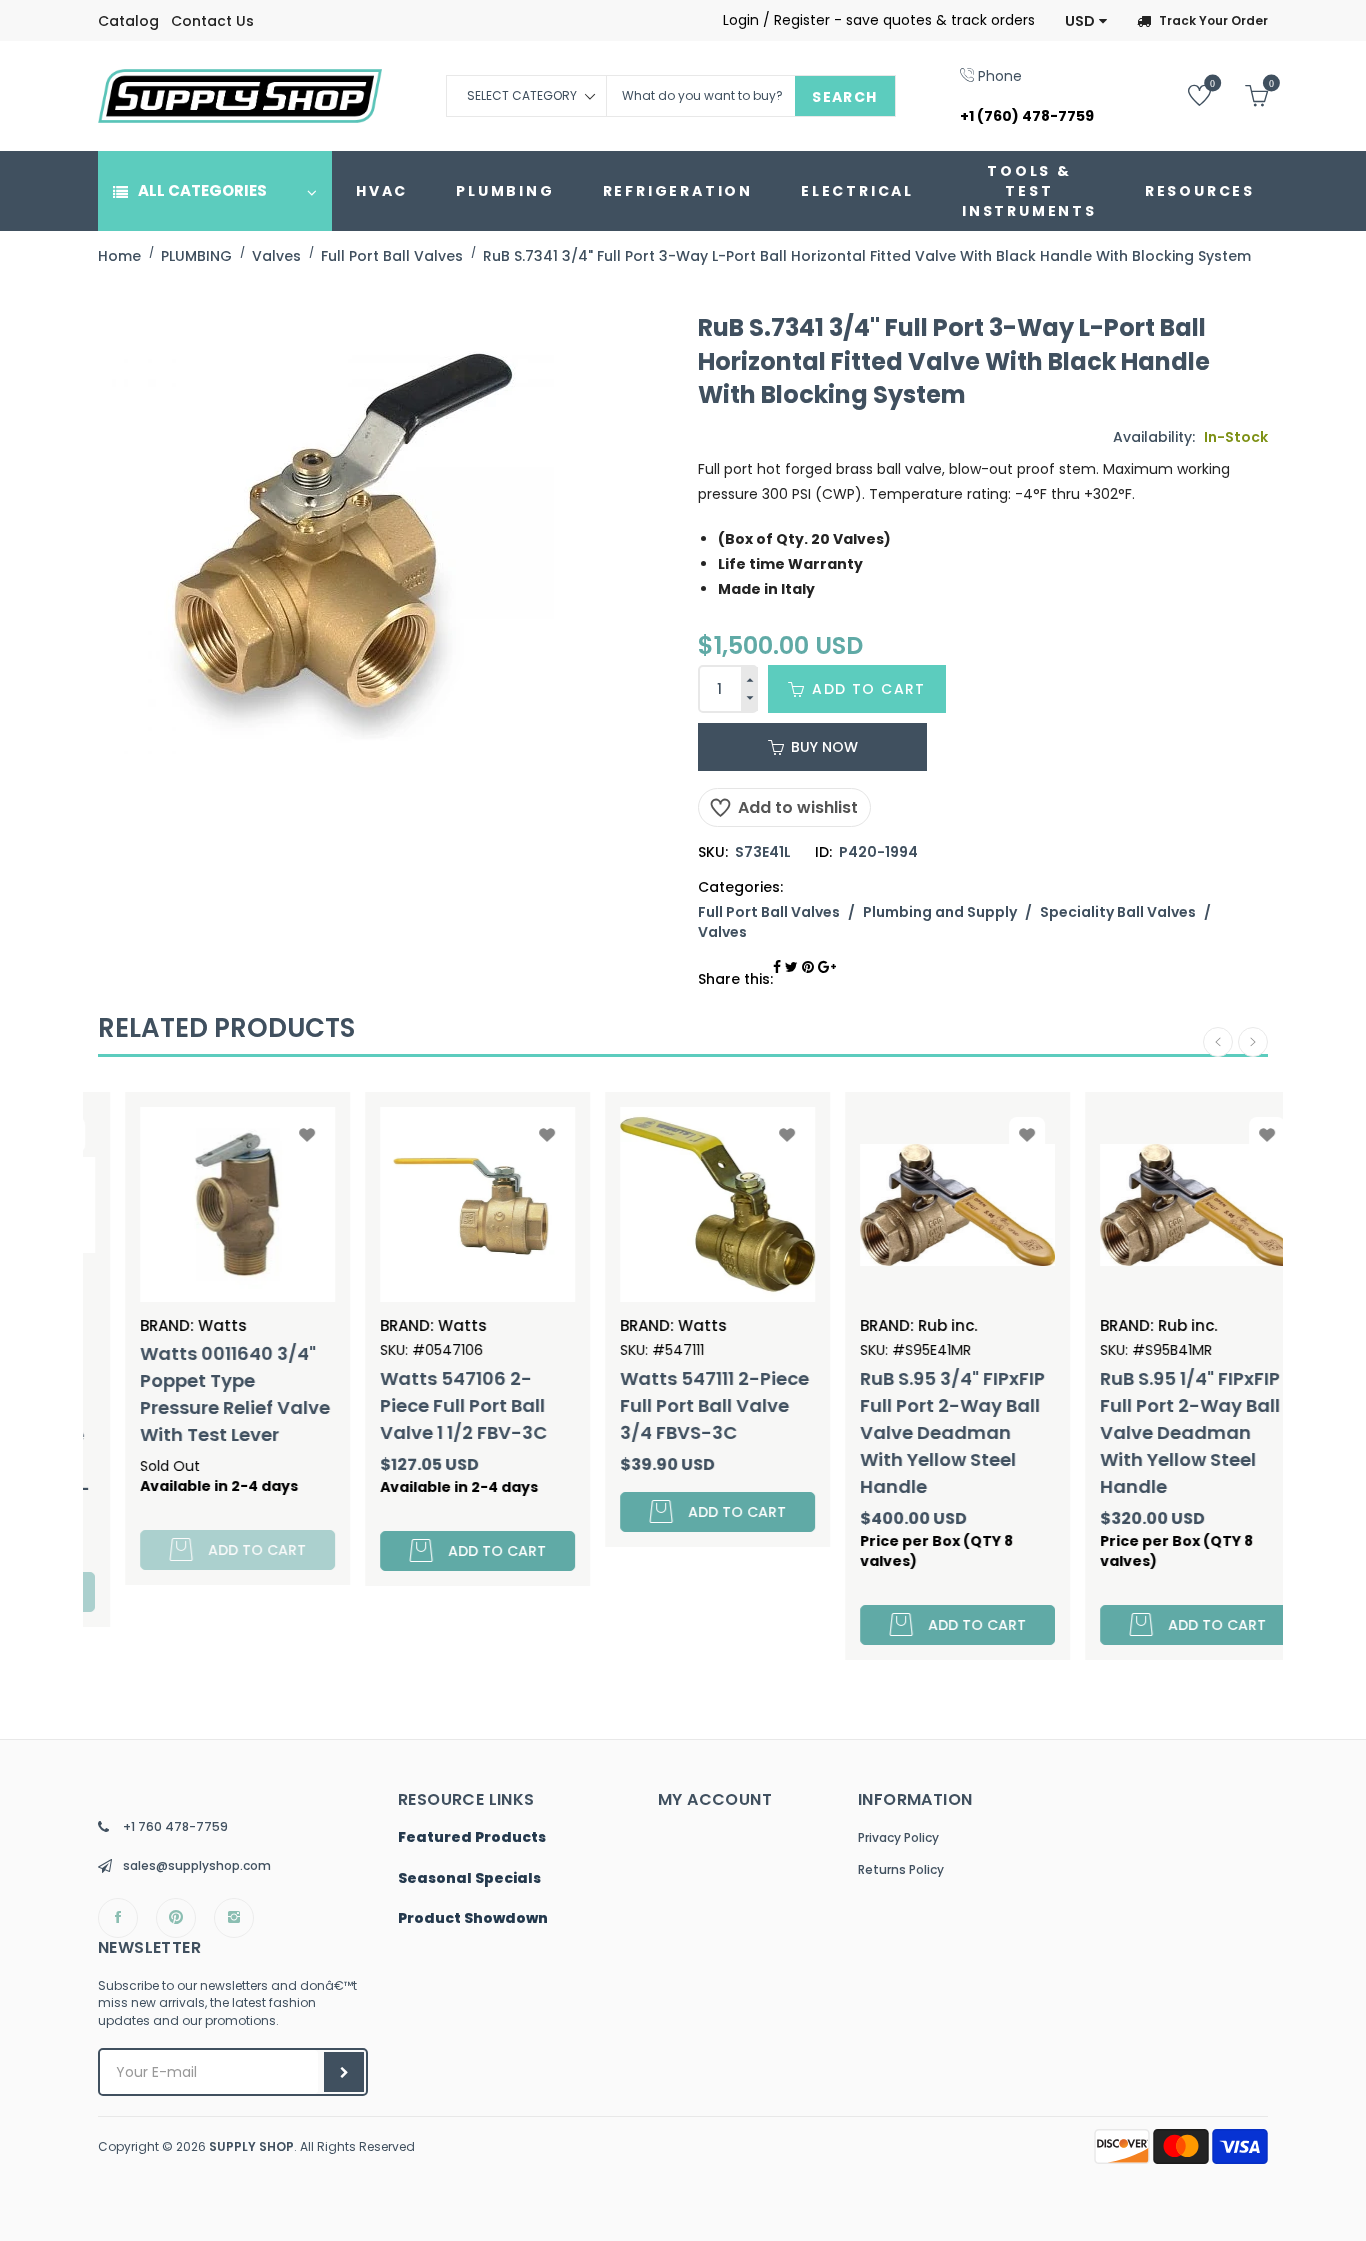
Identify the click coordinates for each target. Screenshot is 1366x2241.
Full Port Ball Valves (769, 912)
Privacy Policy (898, 1837)
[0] (1184, 94)
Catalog (128, 21)
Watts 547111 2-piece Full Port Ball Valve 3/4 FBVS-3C (680, 1405)
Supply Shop (251, 2146)
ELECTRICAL (857, 191)
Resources (1200, 191)
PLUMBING (505, 191)
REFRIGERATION (678, 191)
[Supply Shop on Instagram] (234, 1918)
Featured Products (472, 1838)
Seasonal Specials (469, 1879)
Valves (722, 932)
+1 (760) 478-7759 (1027, 116)
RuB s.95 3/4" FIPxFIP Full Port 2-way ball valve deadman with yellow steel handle (918, 1432)
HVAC (382, 191)
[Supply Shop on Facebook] (118, 1918)
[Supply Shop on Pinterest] (176, 1918)
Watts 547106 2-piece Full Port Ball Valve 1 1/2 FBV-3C (429, 1405)
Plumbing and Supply (940, 912)
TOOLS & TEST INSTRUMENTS (1029, 191)
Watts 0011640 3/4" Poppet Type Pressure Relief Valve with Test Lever (201, 1394)
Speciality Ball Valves (1118, 912)
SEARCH (844, 97)
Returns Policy (901, 1869)
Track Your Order (1213, 20)
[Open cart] (1241, 94)
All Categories (202, 190)
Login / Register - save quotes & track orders (879, 20)
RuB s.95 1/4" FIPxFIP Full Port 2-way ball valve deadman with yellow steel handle (1156, 1432)
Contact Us (212, 21)
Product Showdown (473, 1919)
